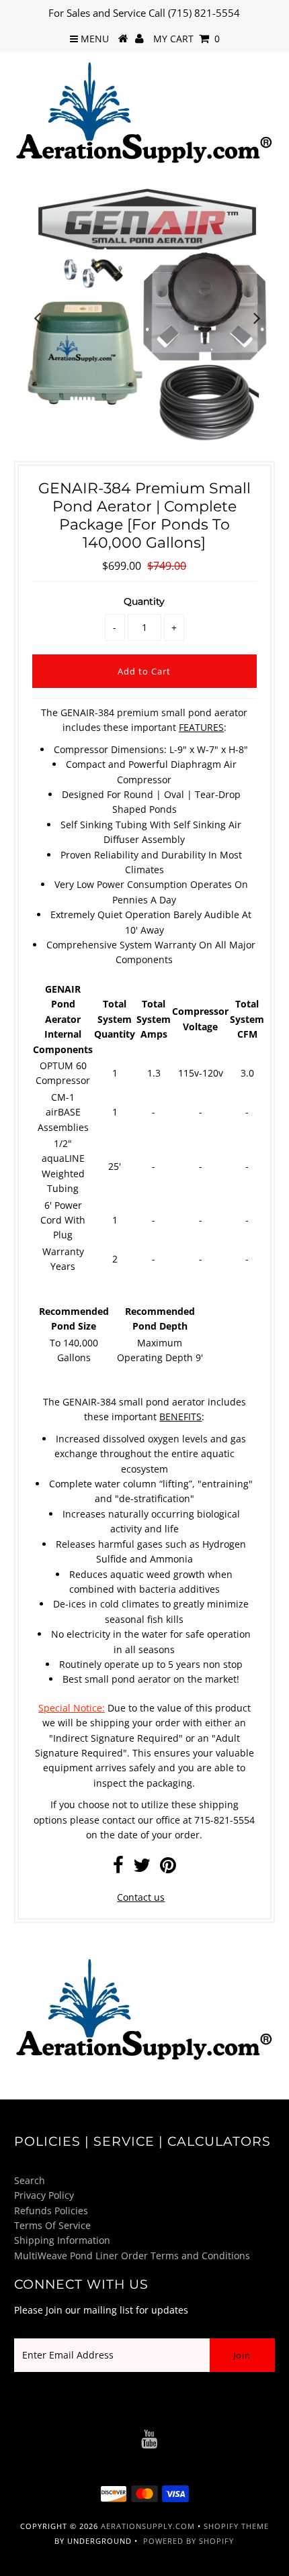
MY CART (187, 39)
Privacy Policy (44, 2195)
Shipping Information (62, 2240)
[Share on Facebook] (118, 1868)
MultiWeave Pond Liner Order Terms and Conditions (132, 2256)
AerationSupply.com (148, 2526)
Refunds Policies (51, 2211)
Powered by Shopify (189, 2541)
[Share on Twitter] (142, 1868)
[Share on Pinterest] (168, 1868)
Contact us (141, 1897)
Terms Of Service (52, 2225)
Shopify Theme (236, 2526)
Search (30, 2180)
